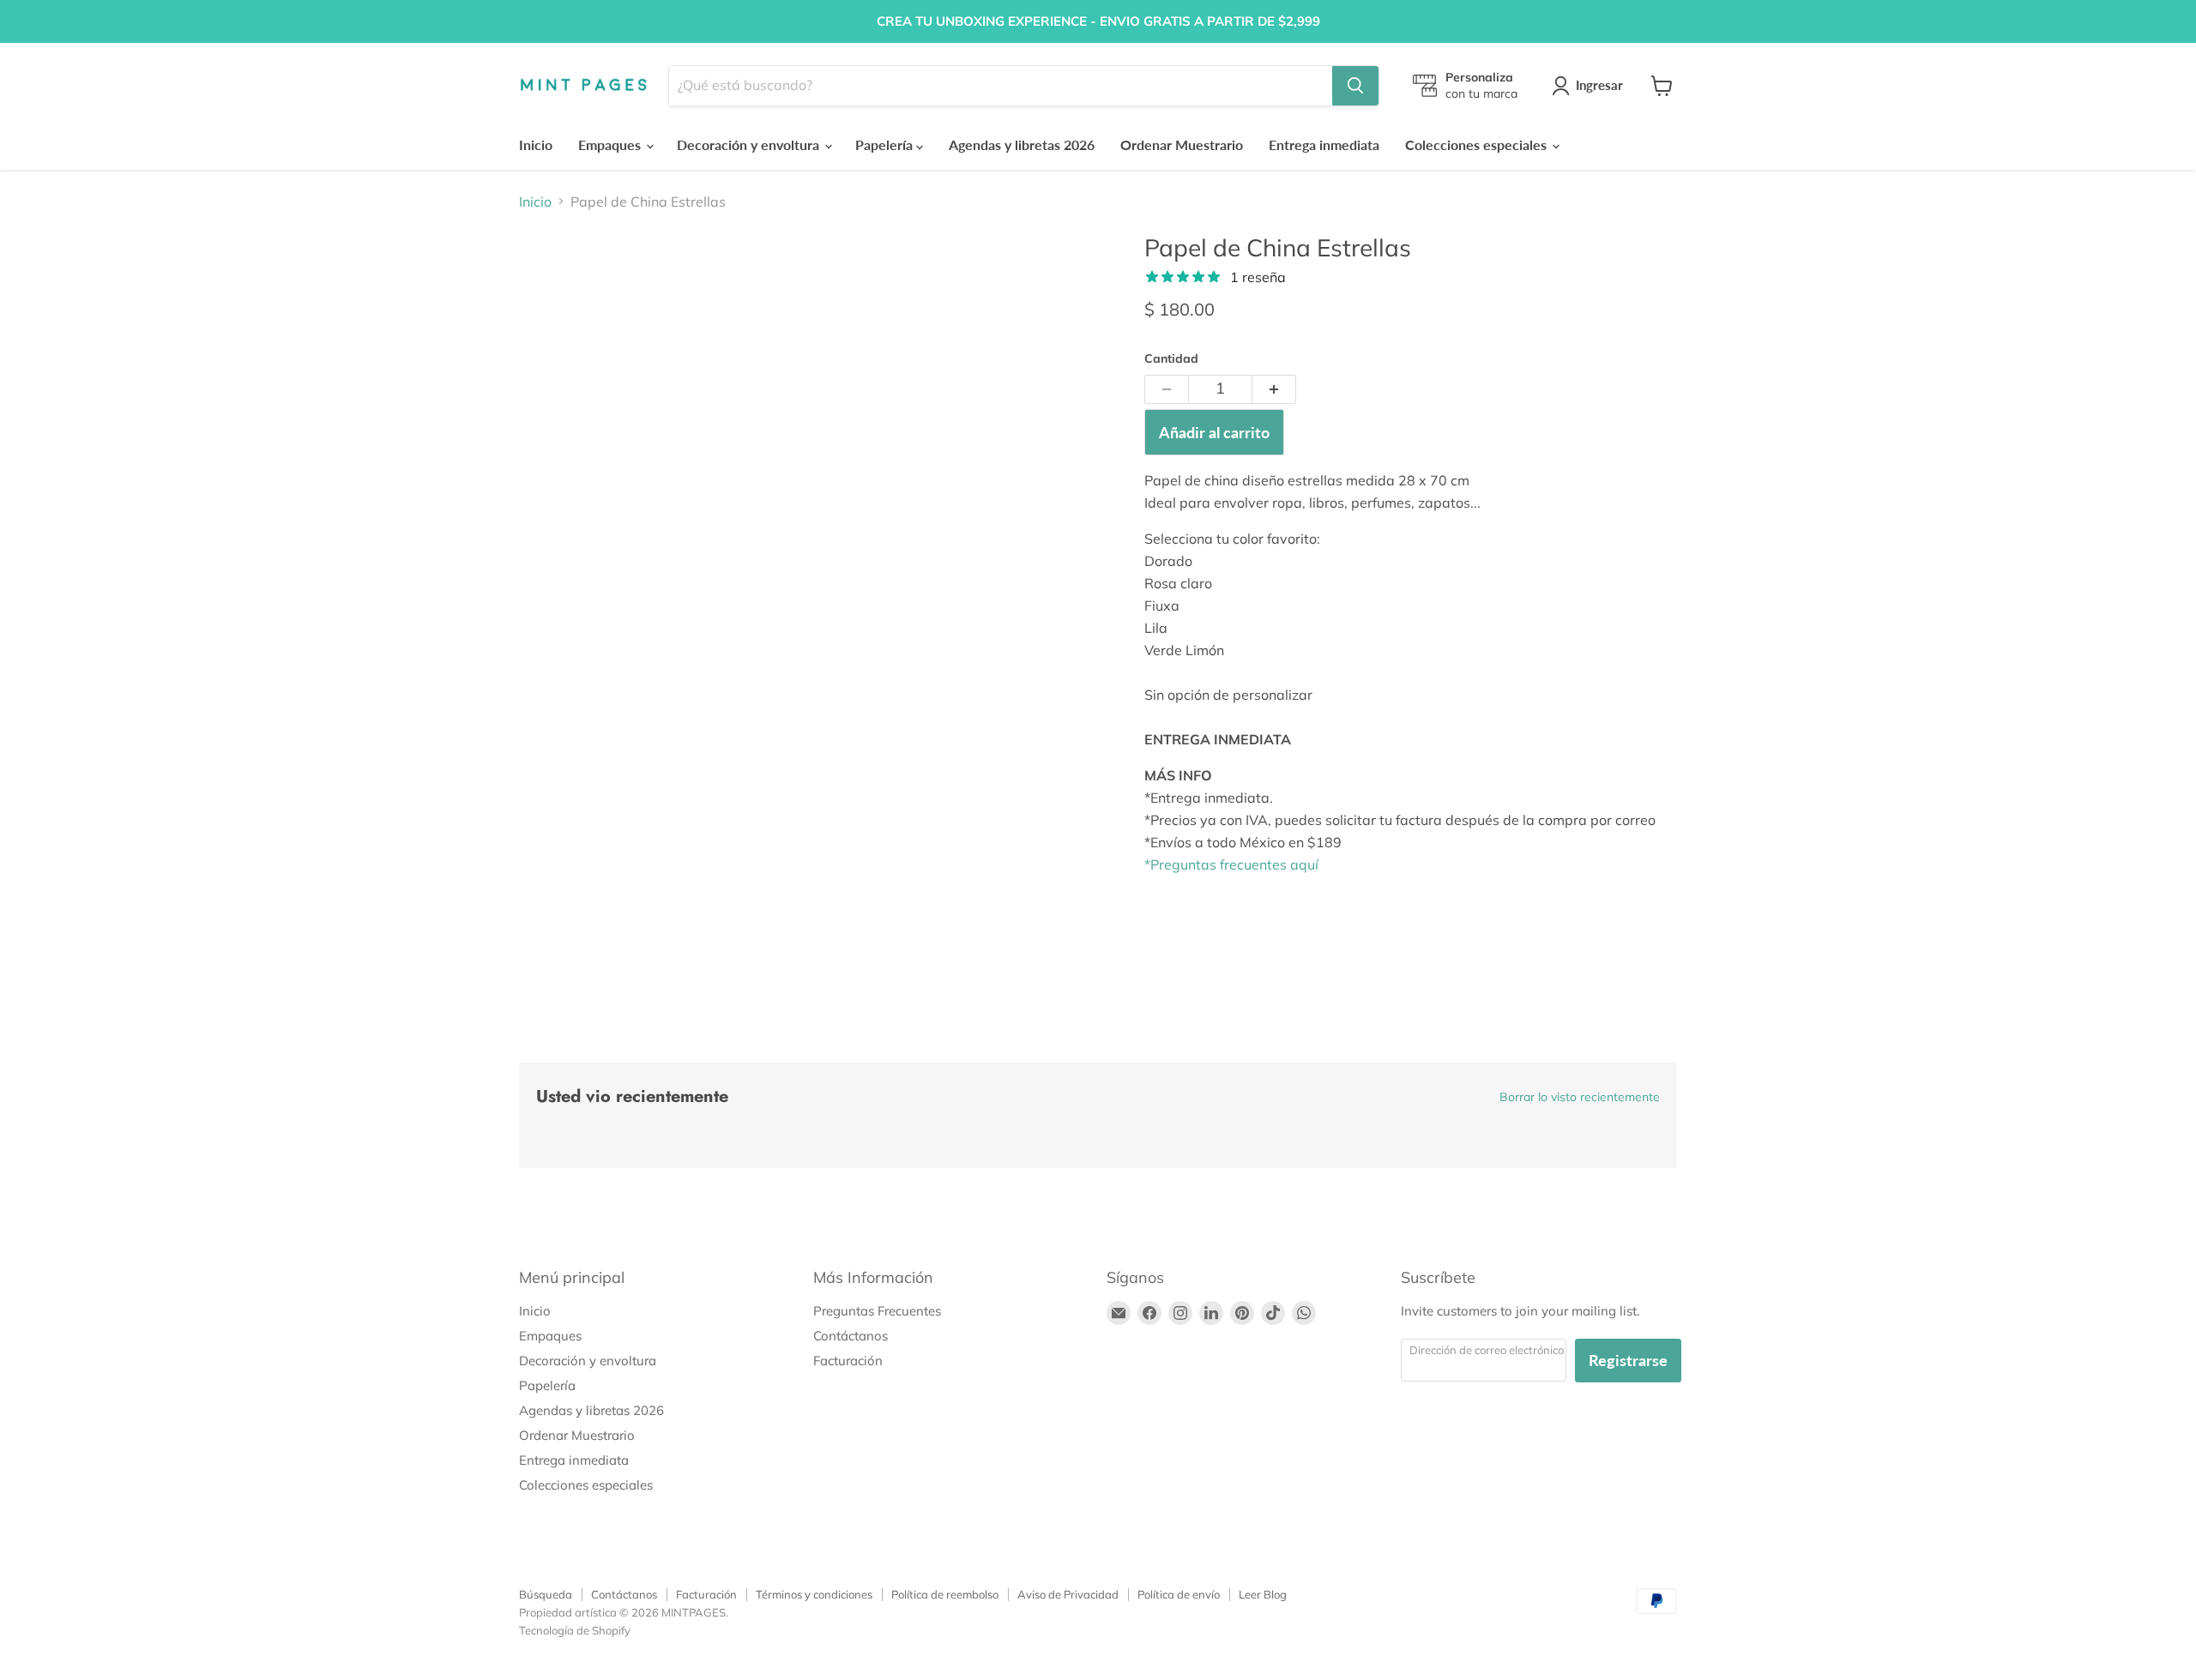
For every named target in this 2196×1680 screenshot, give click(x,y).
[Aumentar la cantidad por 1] (1274, 389)
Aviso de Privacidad (1068, 1594)
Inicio (536, 145)
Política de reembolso (945, 1594)
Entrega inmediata (1324, 145)
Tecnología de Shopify (575, 1630)
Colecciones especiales (1478, 145)
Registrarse (1628, 1360)
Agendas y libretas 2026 (1022, 145)
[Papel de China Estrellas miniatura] (551, 283)
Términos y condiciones (814, 1594)
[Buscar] (1355, 86)
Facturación (848, 1361)
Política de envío (1179, 1594)
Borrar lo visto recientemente (1580, 1097)
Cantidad (1171, 358)
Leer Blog (1263, 1594)
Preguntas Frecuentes (877, 1311)
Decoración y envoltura (750, 145)
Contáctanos (851, 1336)
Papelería (886, 145)
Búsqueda (546, 1594)
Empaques (611, 145)
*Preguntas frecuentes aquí (1231, 864)
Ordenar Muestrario (1182, 145)
